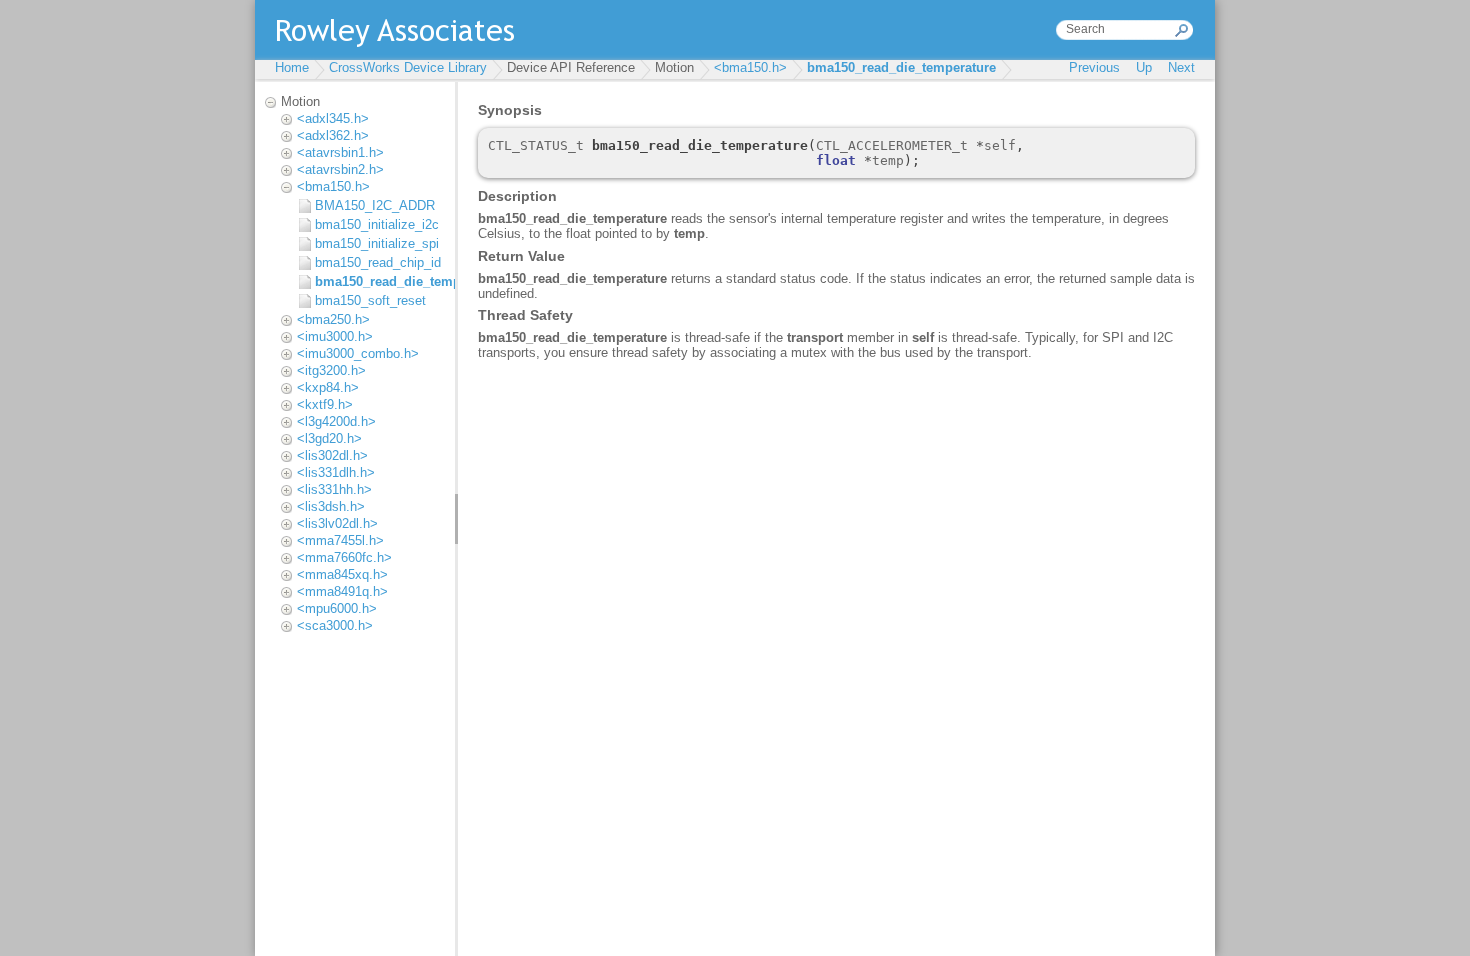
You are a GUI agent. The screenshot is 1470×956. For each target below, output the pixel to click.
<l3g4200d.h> (336, 421)
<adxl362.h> (333, 135)
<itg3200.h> (331, 370)
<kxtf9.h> (325, 404)
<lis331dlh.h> (336, 472)
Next (1181, 67)
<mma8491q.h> (342, 591)
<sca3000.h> (335, 625)
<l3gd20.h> (329, 438)
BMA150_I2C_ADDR (375, 205)
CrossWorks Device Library (408, 67)
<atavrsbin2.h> (340, 169)
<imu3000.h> (335, 336)
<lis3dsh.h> (331, 506)
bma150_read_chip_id (378, 262)
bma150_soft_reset (370, 300)
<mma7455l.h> (340, 540)
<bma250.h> (333, 319)
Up (1144, 67)
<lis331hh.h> (334, 489)
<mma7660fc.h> (344, 557)
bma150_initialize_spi (377, 243)
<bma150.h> (750, 67)
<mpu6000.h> (337, 608)
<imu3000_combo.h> (358, 353)
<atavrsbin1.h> (340, 152)
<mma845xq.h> (342, 574)
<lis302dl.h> (332, 455)
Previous (1094, 67)
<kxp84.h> (328, 387)
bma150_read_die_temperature (901, 67)
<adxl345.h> (333, 118)
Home (292, 67)
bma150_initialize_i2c (377, 224)
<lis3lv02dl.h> (337, 523)
